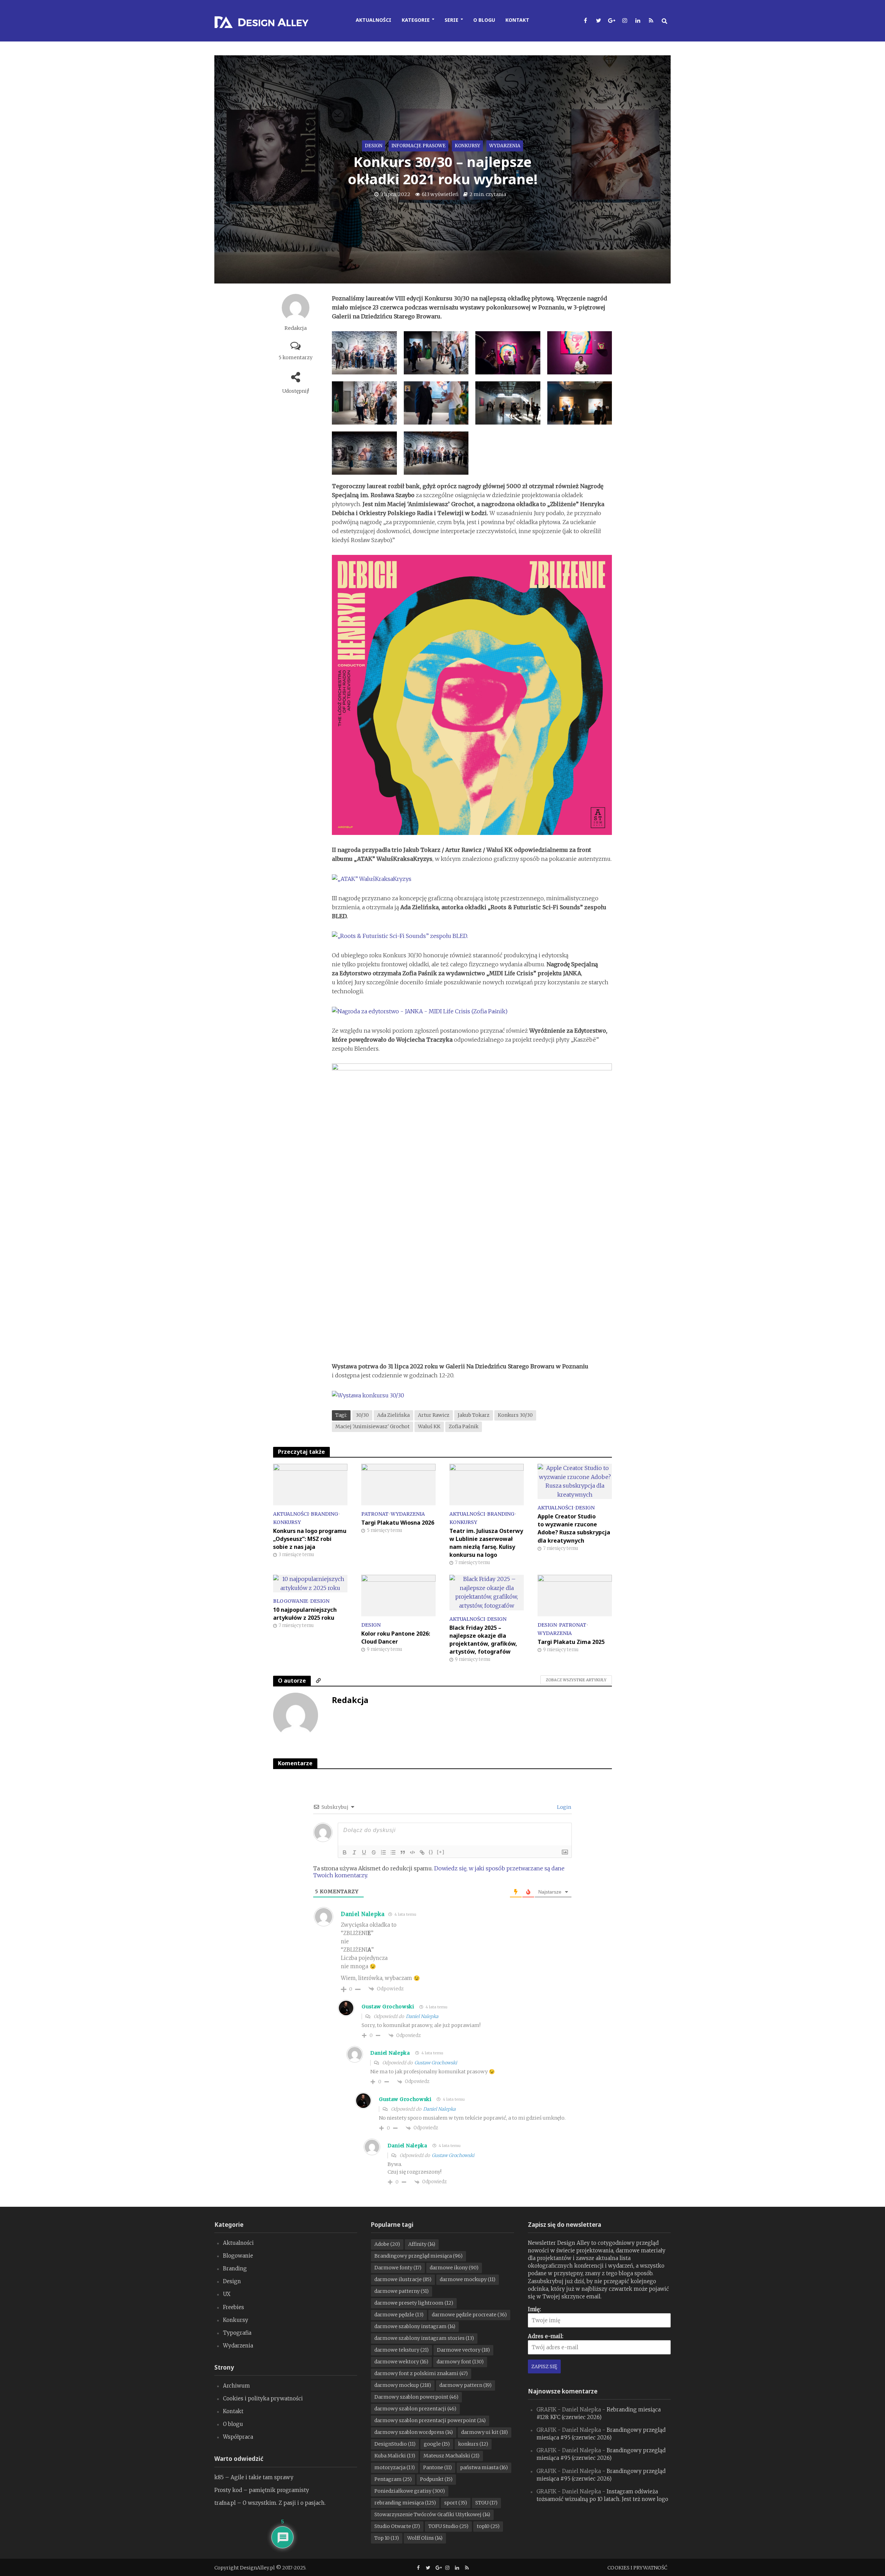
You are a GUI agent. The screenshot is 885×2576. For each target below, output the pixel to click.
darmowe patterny (402, 2291)
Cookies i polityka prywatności (263, 2398)
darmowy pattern (465, 2385)
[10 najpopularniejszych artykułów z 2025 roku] (310, 1583)
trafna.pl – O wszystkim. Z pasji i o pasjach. (270, 2503)
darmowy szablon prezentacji (415, 2409)
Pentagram (393, 2479)
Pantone (437, 2467)
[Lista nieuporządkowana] (393, 1852)
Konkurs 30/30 (515, 1415)
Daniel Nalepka (363, 1914)
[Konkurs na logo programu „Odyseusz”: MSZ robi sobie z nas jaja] (310, 1484)
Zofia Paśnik (464, 1426)
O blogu (484, 20)
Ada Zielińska (393, 1415)
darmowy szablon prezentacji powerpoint (430, 2420)
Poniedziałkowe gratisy (410, 2491)
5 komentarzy (296, 357)
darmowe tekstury (402, 2350)
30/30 (362, 1415)
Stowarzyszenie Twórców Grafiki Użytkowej (432, 2514)
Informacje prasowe (418, 146)
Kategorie (416, 20)
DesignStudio (395, 2444)
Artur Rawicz (434, 1415)
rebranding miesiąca (405, 2503)
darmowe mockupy (468, 2279)
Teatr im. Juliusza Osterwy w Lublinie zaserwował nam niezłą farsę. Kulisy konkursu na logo (486, 1543)
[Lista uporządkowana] (383, 1852)
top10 (488, 2526)
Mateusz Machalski (451, 2456)
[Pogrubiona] (345, 1852)
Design (374, 146)
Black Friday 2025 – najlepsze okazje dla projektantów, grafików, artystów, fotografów (483, 1640)
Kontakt (517, 20)
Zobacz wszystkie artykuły (576, 1680)
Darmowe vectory (463, 2350)
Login (563, 1807)
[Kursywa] (354, 1852)
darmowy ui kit (485, 2432)
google (437, 2444)
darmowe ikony (454, 2268)
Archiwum (236, 2386)
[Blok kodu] (412, 1852)
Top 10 (387, 2538)
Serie (451, 20)
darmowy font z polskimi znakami (421, 2373)
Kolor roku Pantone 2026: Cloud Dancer (396, 1638)
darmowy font (460, 2362)
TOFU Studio (448, 2526)
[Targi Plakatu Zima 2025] (575, 1595)
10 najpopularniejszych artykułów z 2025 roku (305, 1614)
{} (431, 1852)
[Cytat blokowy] (403, 1852)
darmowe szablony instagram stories (424, 2338)
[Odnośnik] (422, 1852)
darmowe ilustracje (403, 2279)
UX (227, 2294)
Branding (324, 1514)
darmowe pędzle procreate (469, 2315)
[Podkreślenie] (364, 1852)
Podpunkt (436, 2479)
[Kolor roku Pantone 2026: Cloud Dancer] (398, 1595)
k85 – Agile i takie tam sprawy (254, 2477)
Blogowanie (291, 1601)
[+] (441, 1852)
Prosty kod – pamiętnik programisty (262, 2490)
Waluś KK (429, 1426)
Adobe (387, 2244)
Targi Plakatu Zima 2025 (571, 1642)
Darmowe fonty (398, 2268)
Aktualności (374, 20)
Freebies (234, 2307)
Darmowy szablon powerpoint (416, 2397)
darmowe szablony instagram (415, 2326)
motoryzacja (395, 2467)
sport (456, 2503)
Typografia (237, 2333)
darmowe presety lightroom (414, 2303)
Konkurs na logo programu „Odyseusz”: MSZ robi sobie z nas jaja (310, 1539)
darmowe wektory (401, 2362)
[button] (364, 356)
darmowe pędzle (399, 2315)
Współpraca (238, 2437)
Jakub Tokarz (474, 1415)
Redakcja (296, 328)
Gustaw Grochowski (388, 2007)
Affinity (422, 2244)
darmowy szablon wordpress (414, 2432)
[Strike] (374, 1852)
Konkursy (467, 146)
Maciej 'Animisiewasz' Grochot (372, 1426)
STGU (486, 2503)
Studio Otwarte (397, 2526)
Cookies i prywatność (637, 2568)
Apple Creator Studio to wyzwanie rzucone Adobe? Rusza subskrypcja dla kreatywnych (574, 1528)
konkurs (473, 2444)
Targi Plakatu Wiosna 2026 (398, 1523)
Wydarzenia (505, 146)
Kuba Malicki (395, 2456)
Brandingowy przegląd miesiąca (418, 2256)
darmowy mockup (403, 2385)
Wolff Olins (425, 2538)
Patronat (375, 1514)
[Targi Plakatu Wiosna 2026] (398, 1484)
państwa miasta (484, 2467)
